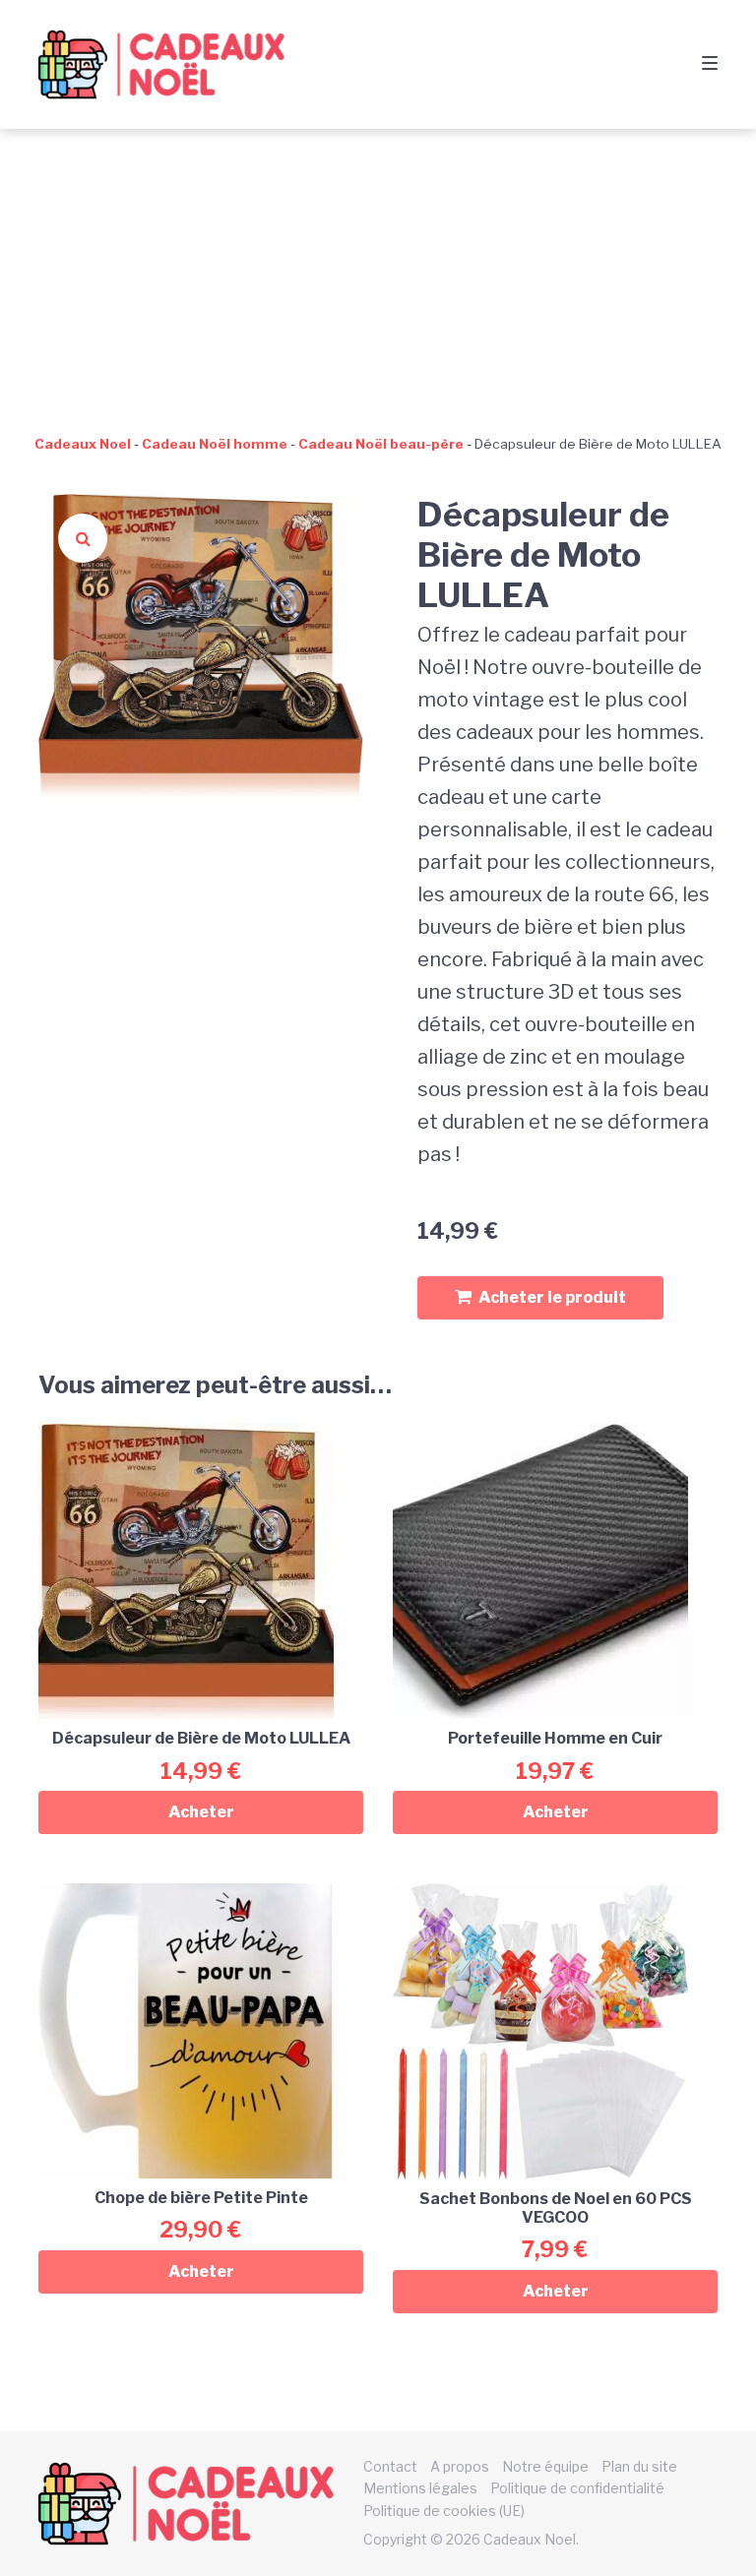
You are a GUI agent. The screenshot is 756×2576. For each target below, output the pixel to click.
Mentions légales (420, 2488)
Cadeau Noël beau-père (381, 444)
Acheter (201, 1812)
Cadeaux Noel (83, 444)
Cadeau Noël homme (215, 444)
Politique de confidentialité (577, 2488)
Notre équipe (545, 2466)
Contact (390, 2466)
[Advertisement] (378, 276)
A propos (460, 2466)
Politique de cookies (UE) (444, 2511)
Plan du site (639, 2466)
